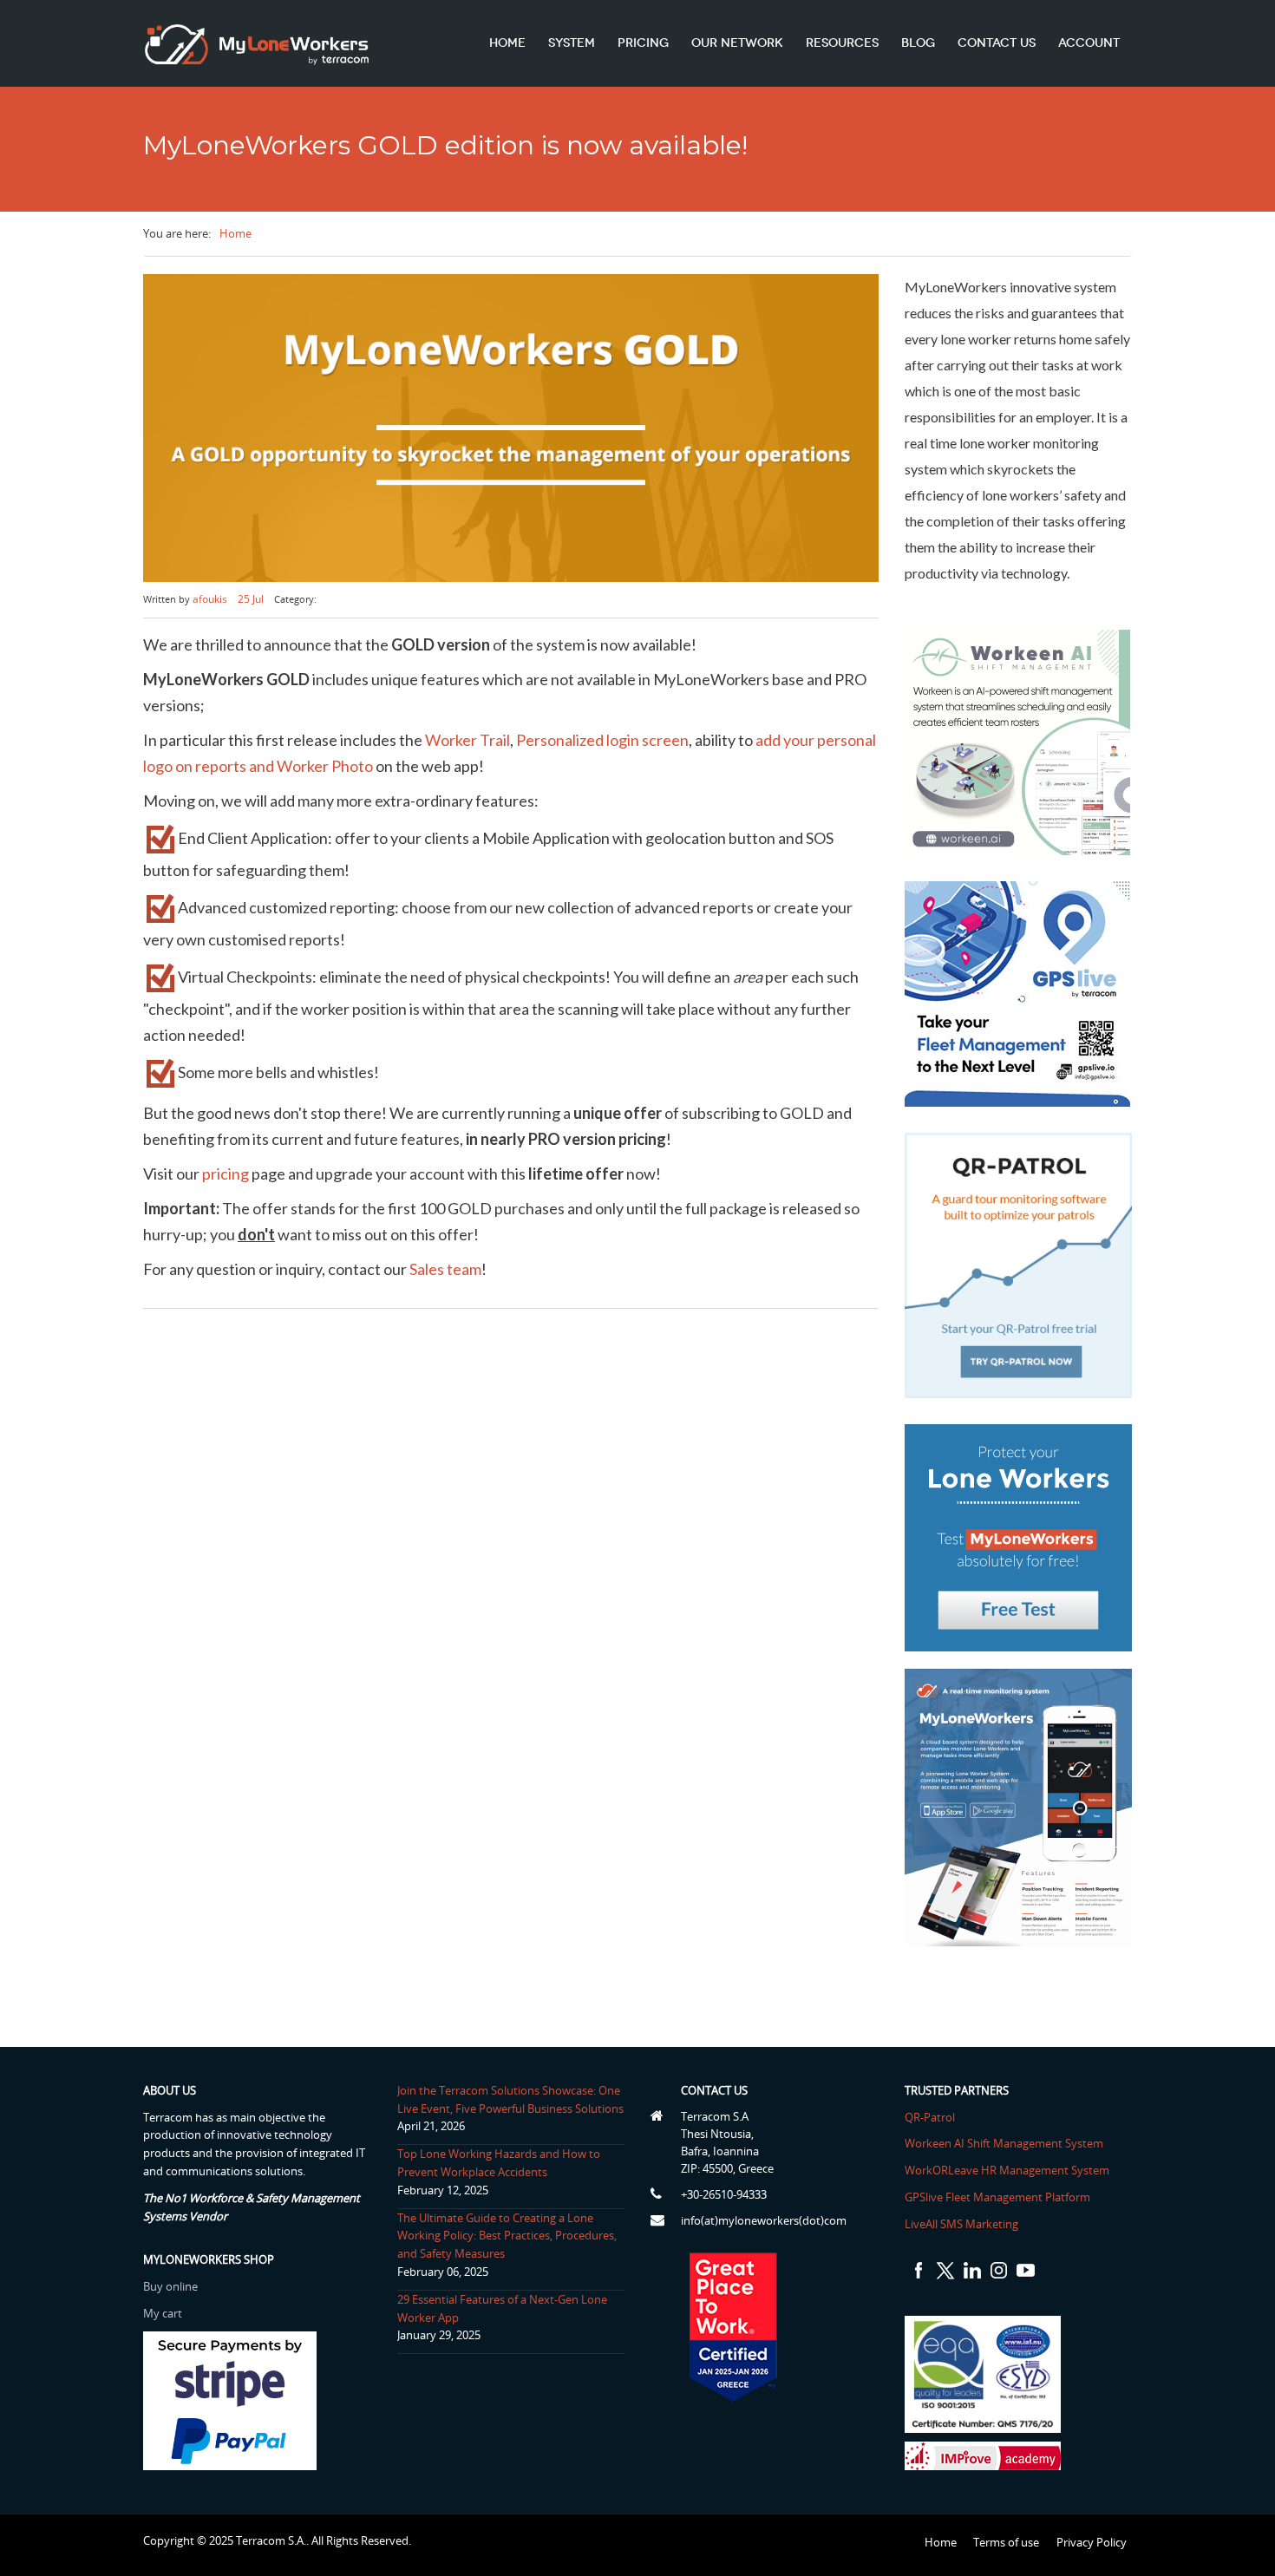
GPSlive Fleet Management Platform (997, 2197)
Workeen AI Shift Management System (1004, 2143)
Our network (737, 43)
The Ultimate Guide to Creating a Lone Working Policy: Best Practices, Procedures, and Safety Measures (507, 2236)
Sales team (445, 1269)
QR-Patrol (930, 2117)
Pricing (643, 43)
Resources (842, 43)
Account (1089, 43)
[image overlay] (511, 428)
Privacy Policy (1092, 2542)
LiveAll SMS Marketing (961, 2224)
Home (507, 43)
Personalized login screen (602, 740)
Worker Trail (467, 740)
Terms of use (1006, 2542)
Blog (918, 43)
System (572, 43)
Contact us (997, 43)
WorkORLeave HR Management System (1007, 2170)
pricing (227, 1174)
